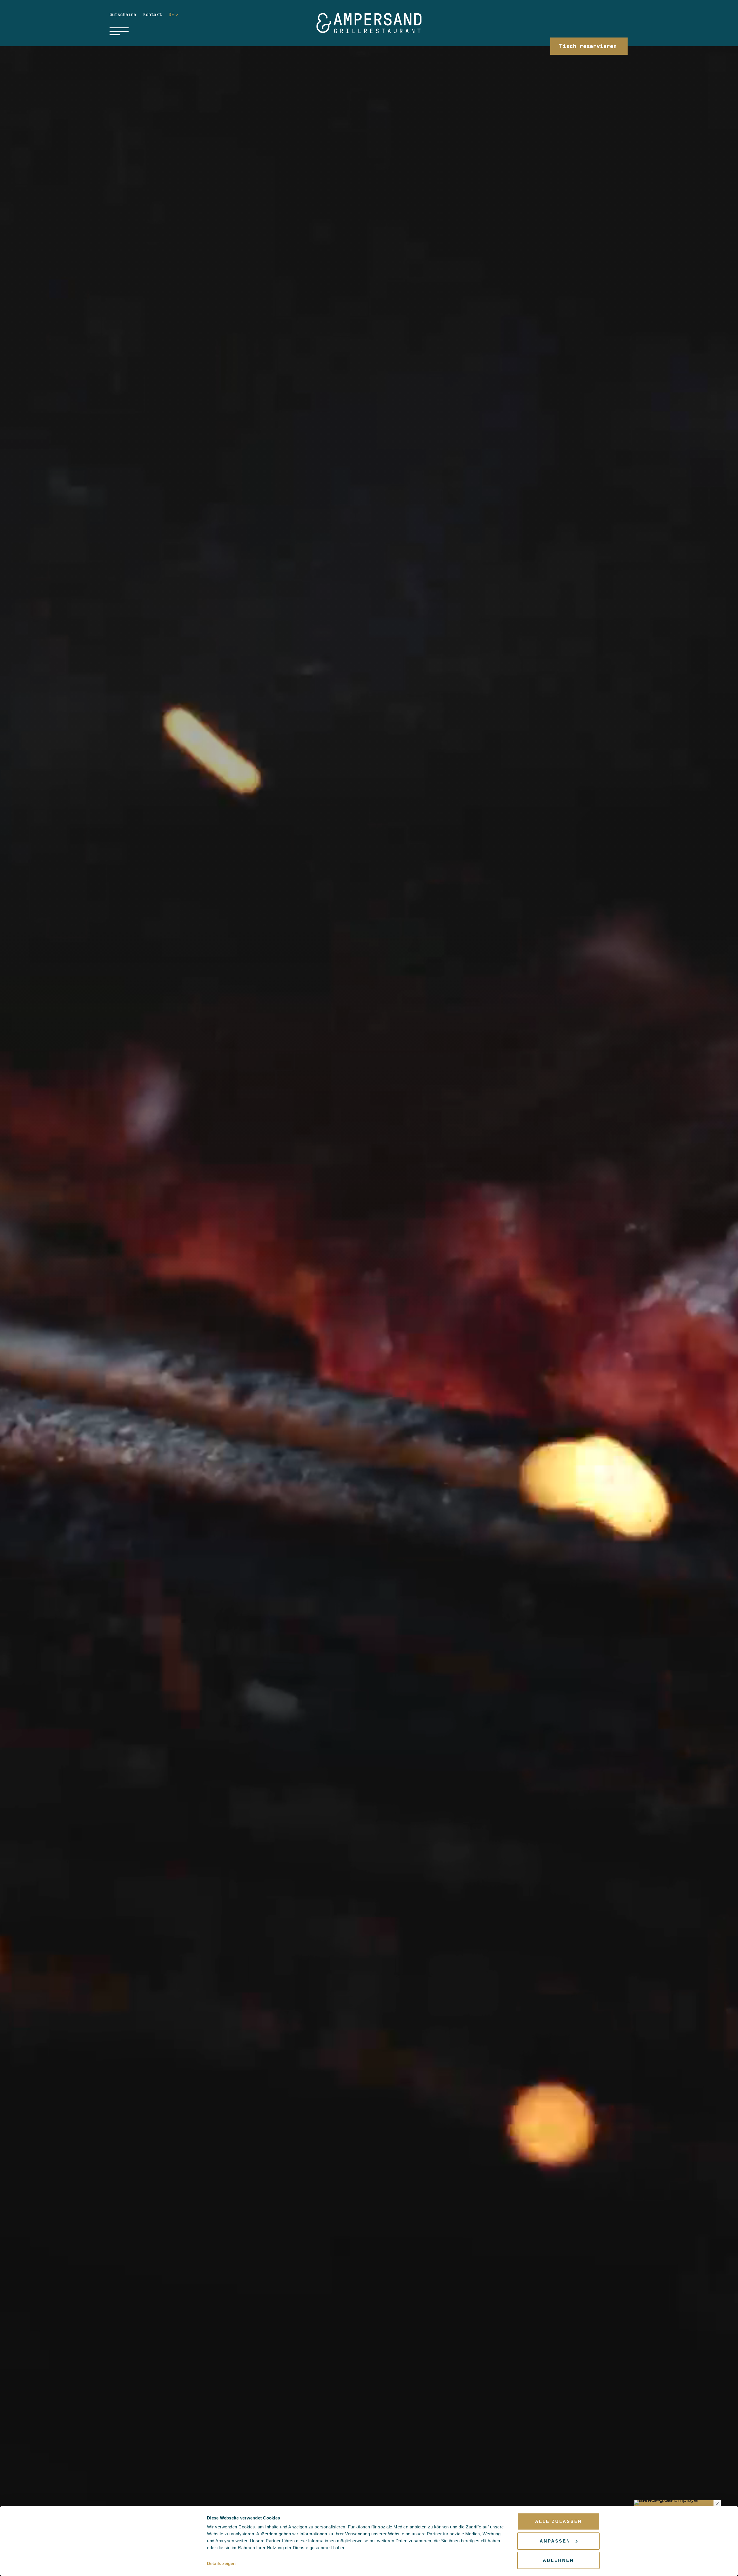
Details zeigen (221, 2563)
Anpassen (555, 2541)
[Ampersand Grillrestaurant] (369, 23)
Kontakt (154, 15)
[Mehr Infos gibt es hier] (677, 2502)
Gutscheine (124, 15)
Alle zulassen (559, 2521)
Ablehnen (558, 2560)
